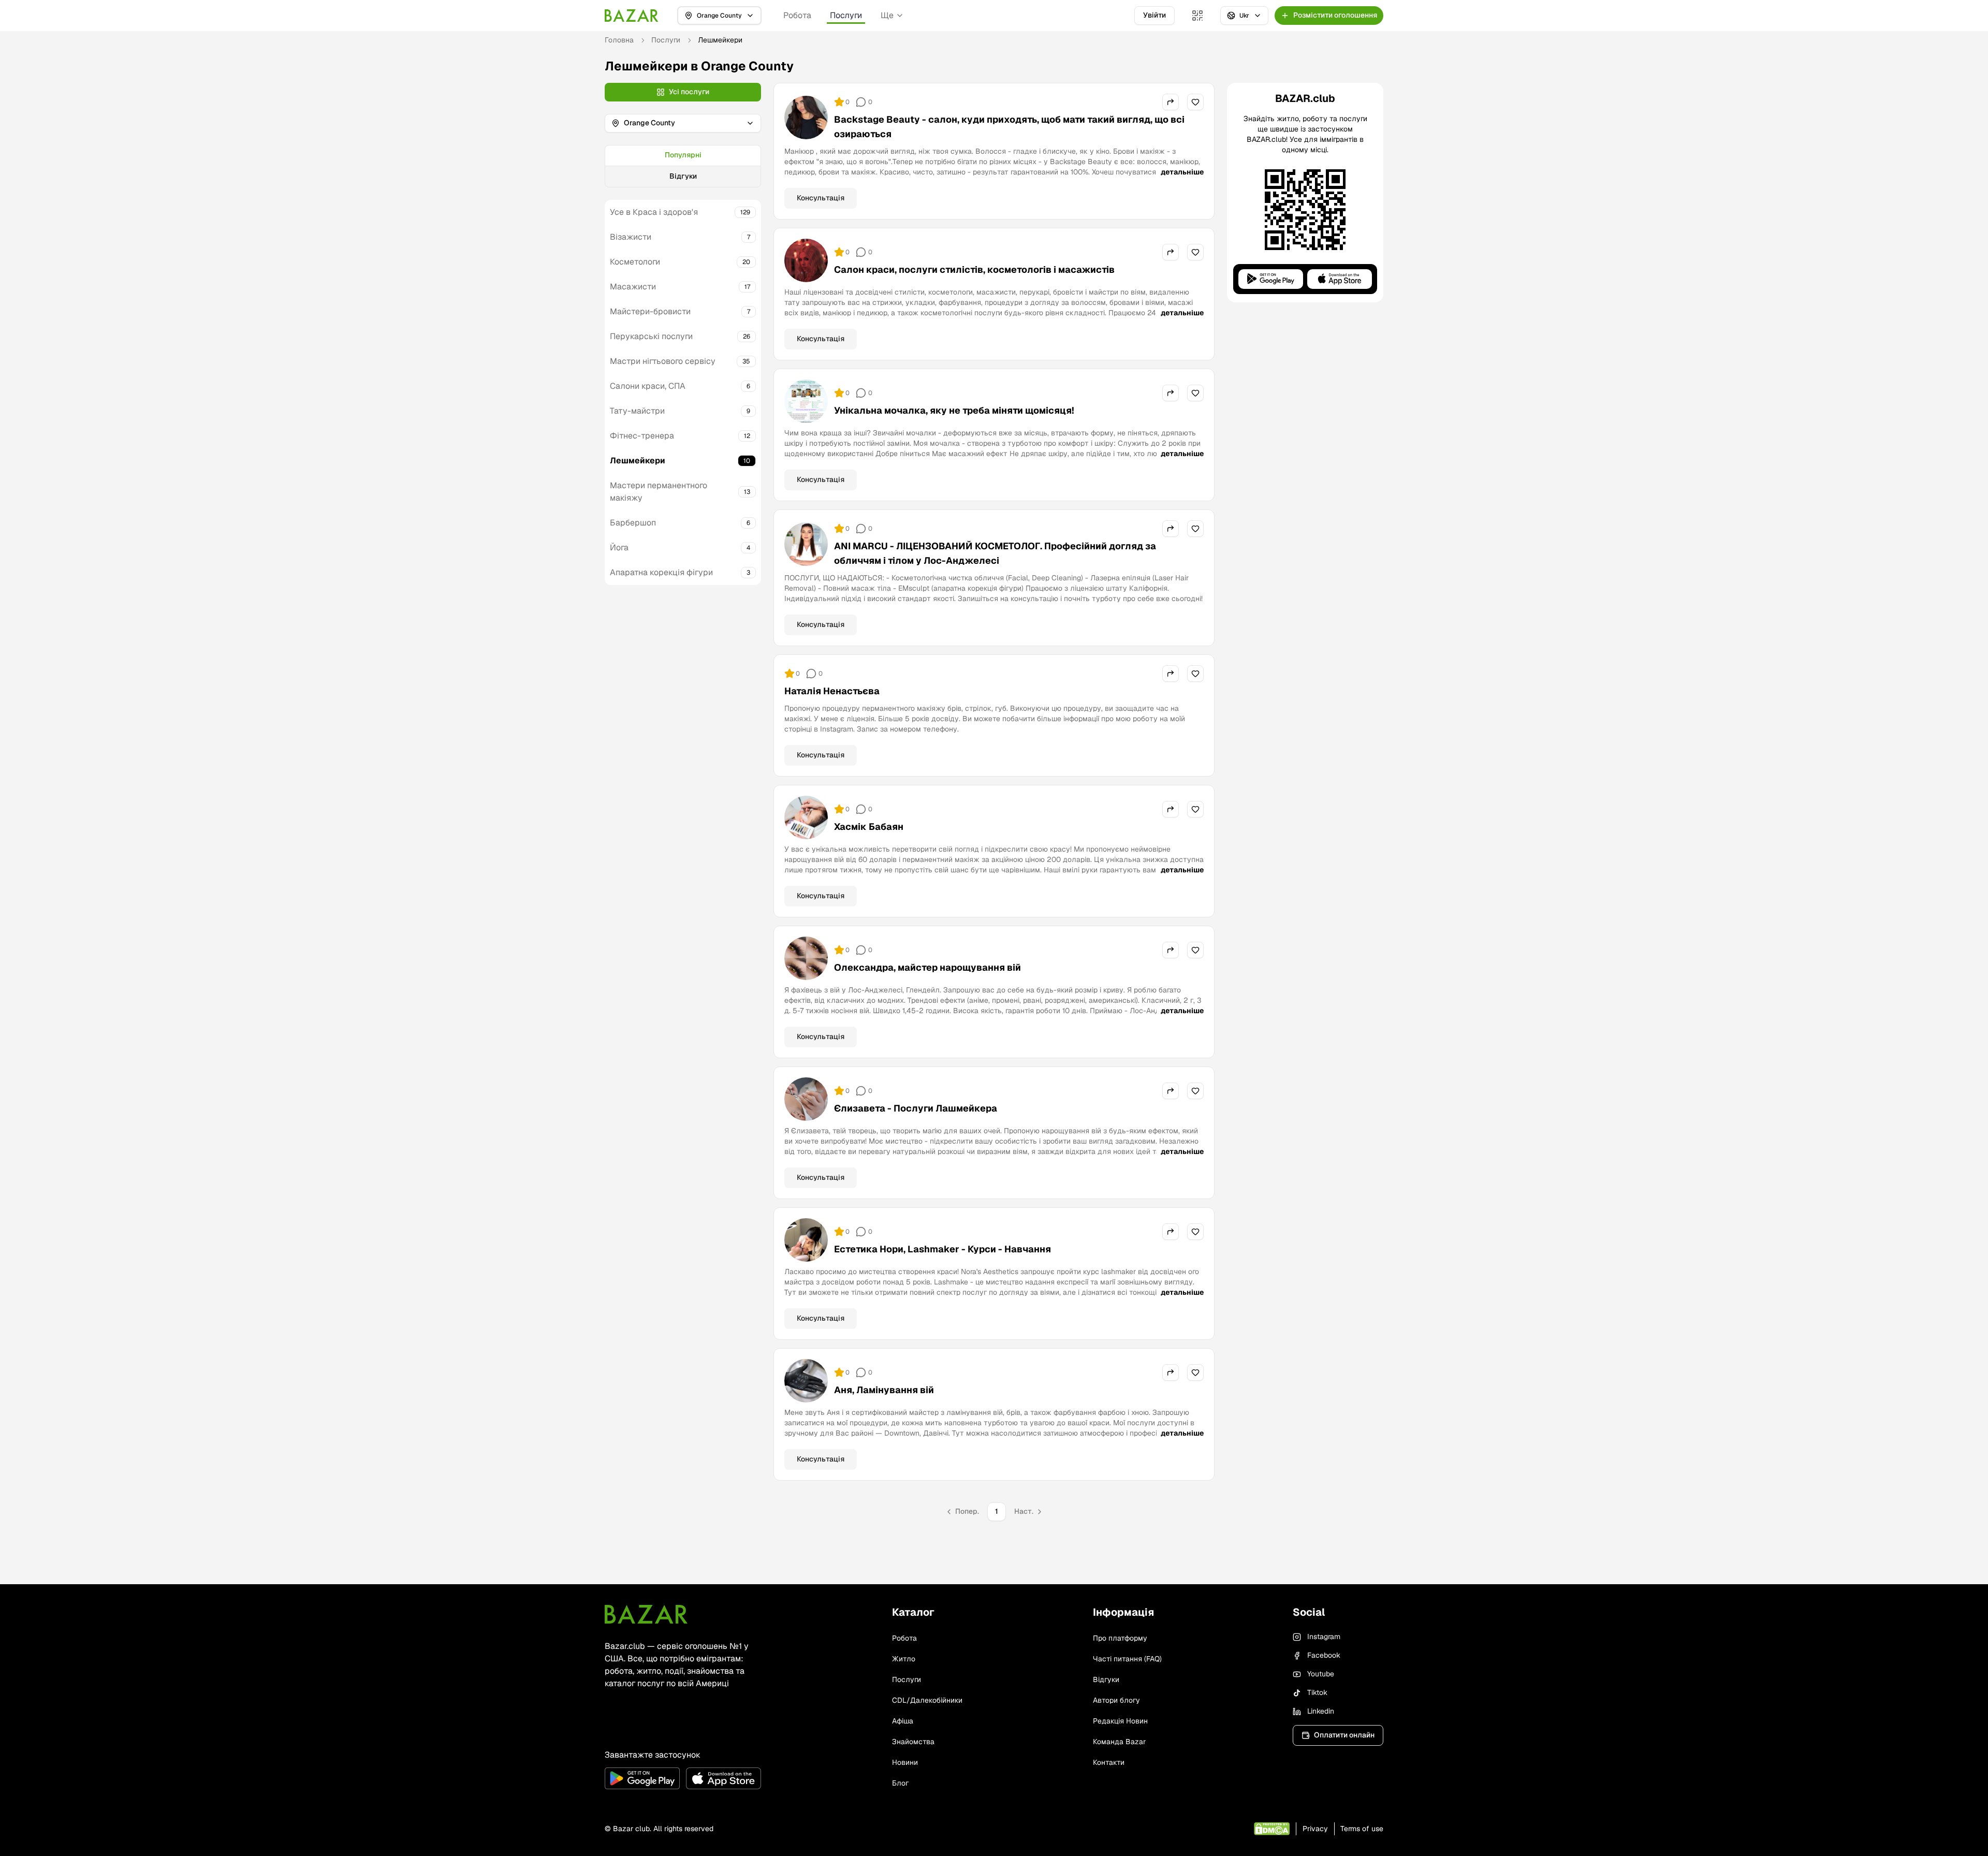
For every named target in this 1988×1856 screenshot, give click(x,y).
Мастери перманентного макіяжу (659, 492)
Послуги (846, 15)
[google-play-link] (642, 1778)
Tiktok (1317, 1692)
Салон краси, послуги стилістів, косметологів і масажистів (974, 269)
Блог (900, 1783)
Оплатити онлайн (1344, 1735)
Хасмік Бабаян (869, 827)
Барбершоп (633, 523)
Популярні (683, 155)
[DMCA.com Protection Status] (1272, 1829)
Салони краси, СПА (648, 386)
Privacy (1315, 1829)
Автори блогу (1116, 1700)
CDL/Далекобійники (927, 1700)
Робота (797, 15)
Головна (619, 40)
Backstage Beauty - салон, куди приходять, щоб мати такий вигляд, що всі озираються (1009, 127)
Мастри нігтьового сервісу (663, 361)
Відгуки (683, 176)
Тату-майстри (637, 411)
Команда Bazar (1119, 1742)
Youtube (1321, 1674)
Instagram (1324, 1636)
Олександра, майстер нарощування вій (927, 967)
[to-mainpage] (646, 1614)
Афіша (903, 1721)
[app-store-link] (723, 1778)
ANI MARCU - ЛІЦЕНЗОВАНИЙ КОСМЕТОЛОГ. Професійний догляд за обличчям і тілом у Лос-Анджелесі (995, 553)
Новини (905, 1762)
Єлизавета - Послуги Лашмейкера (916, 1108)
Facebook (1324, 1655)
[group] (683, 166)
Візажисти (631, 237)
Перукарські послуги (651, 336)
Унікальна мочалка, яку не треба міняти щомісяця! (954, 410)
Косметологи (635, 262)
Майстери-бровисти (650, 311)
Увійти (1154, 15)
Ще (887, 15)
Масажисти (633, 287)
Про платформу (1120, 1638)
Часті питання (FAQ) (1127, 1659)
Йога (619, 547)
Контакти (1109, 1762)
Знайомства (913, 1742)
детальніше (1182, 172)
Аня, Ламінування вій (884, 1390)
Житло (904, 1659)
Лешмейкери (638, 461)
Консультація (821, 198)
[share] (1171, 102)
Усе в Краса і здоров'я (654, 212)
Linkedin (1321, 1711)
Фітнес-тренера (642, 436)
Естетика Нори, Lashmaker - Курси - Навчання (942, 1249)
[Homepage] (632, 16)
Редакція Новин (1120, 1721)
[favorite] (1195, 102)
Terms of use (1362, 1829)
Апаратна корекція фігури (661, 572)
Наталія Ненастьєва (832, 691)
